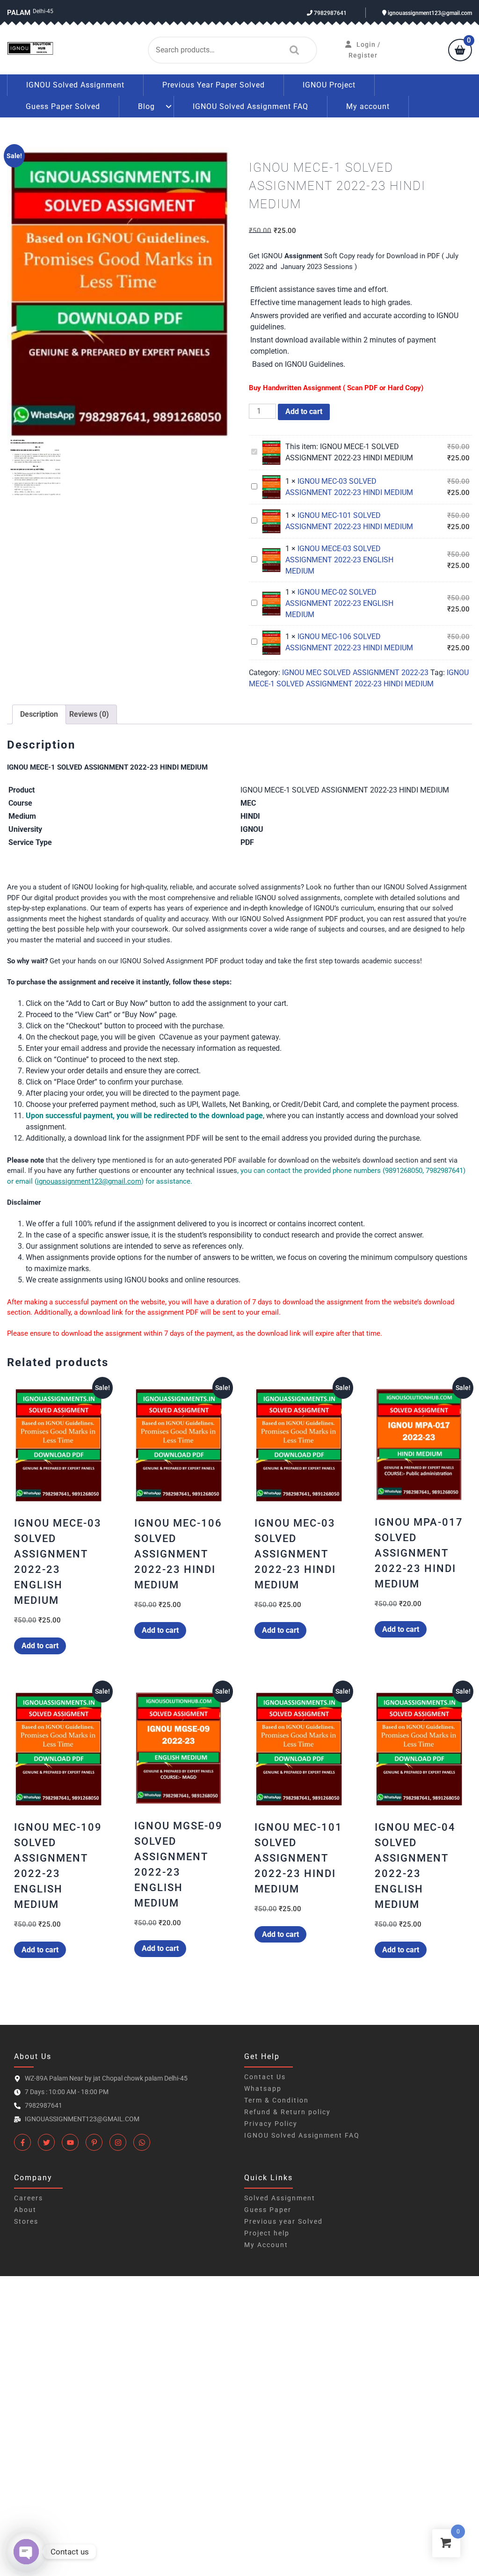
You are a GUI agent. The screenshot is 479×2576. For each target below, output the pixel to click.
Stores (26, 2221)
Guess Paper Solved (63, 106)
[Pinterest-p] (94, 2142)
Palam (19, 13)
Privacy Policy (271, 2124)
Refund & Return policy (287, 2112)
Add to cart (304, 411)
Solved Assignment (280, 2198)
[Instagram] (118, 2142)
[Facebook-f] (22, 2142)
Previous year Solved (283, 2221)
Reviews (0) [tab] (89, 714)
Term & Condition (276, 2100)
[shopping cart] (460, 51)
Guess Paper (268, 2210)
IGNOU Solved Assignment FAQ (250, 106)
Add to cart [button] (40, 1646)
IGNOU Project (329, 85)
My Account (266, 2245)
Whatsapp (263, 2088)
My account (368, 106)
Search (292, 50)
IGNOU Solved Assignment (75, 85)
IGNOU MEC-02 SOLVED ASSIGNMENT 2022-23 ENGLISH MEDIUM (339, 603)
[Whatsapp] (142, 2142)
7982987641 (330, 13)
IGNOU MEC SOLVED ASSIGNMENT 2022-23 (355, 673)
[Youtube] (70, 2142)
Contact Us (265, 2077)
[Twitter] (46, 2142)
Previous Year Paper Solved (214, 85)
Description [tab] (39, 714)
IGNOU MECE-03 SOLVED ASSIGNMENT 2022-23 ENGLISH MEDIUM (339, 560)
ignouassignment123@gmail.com (429, 13)
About (25, 2210)
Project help (267, 2233)
